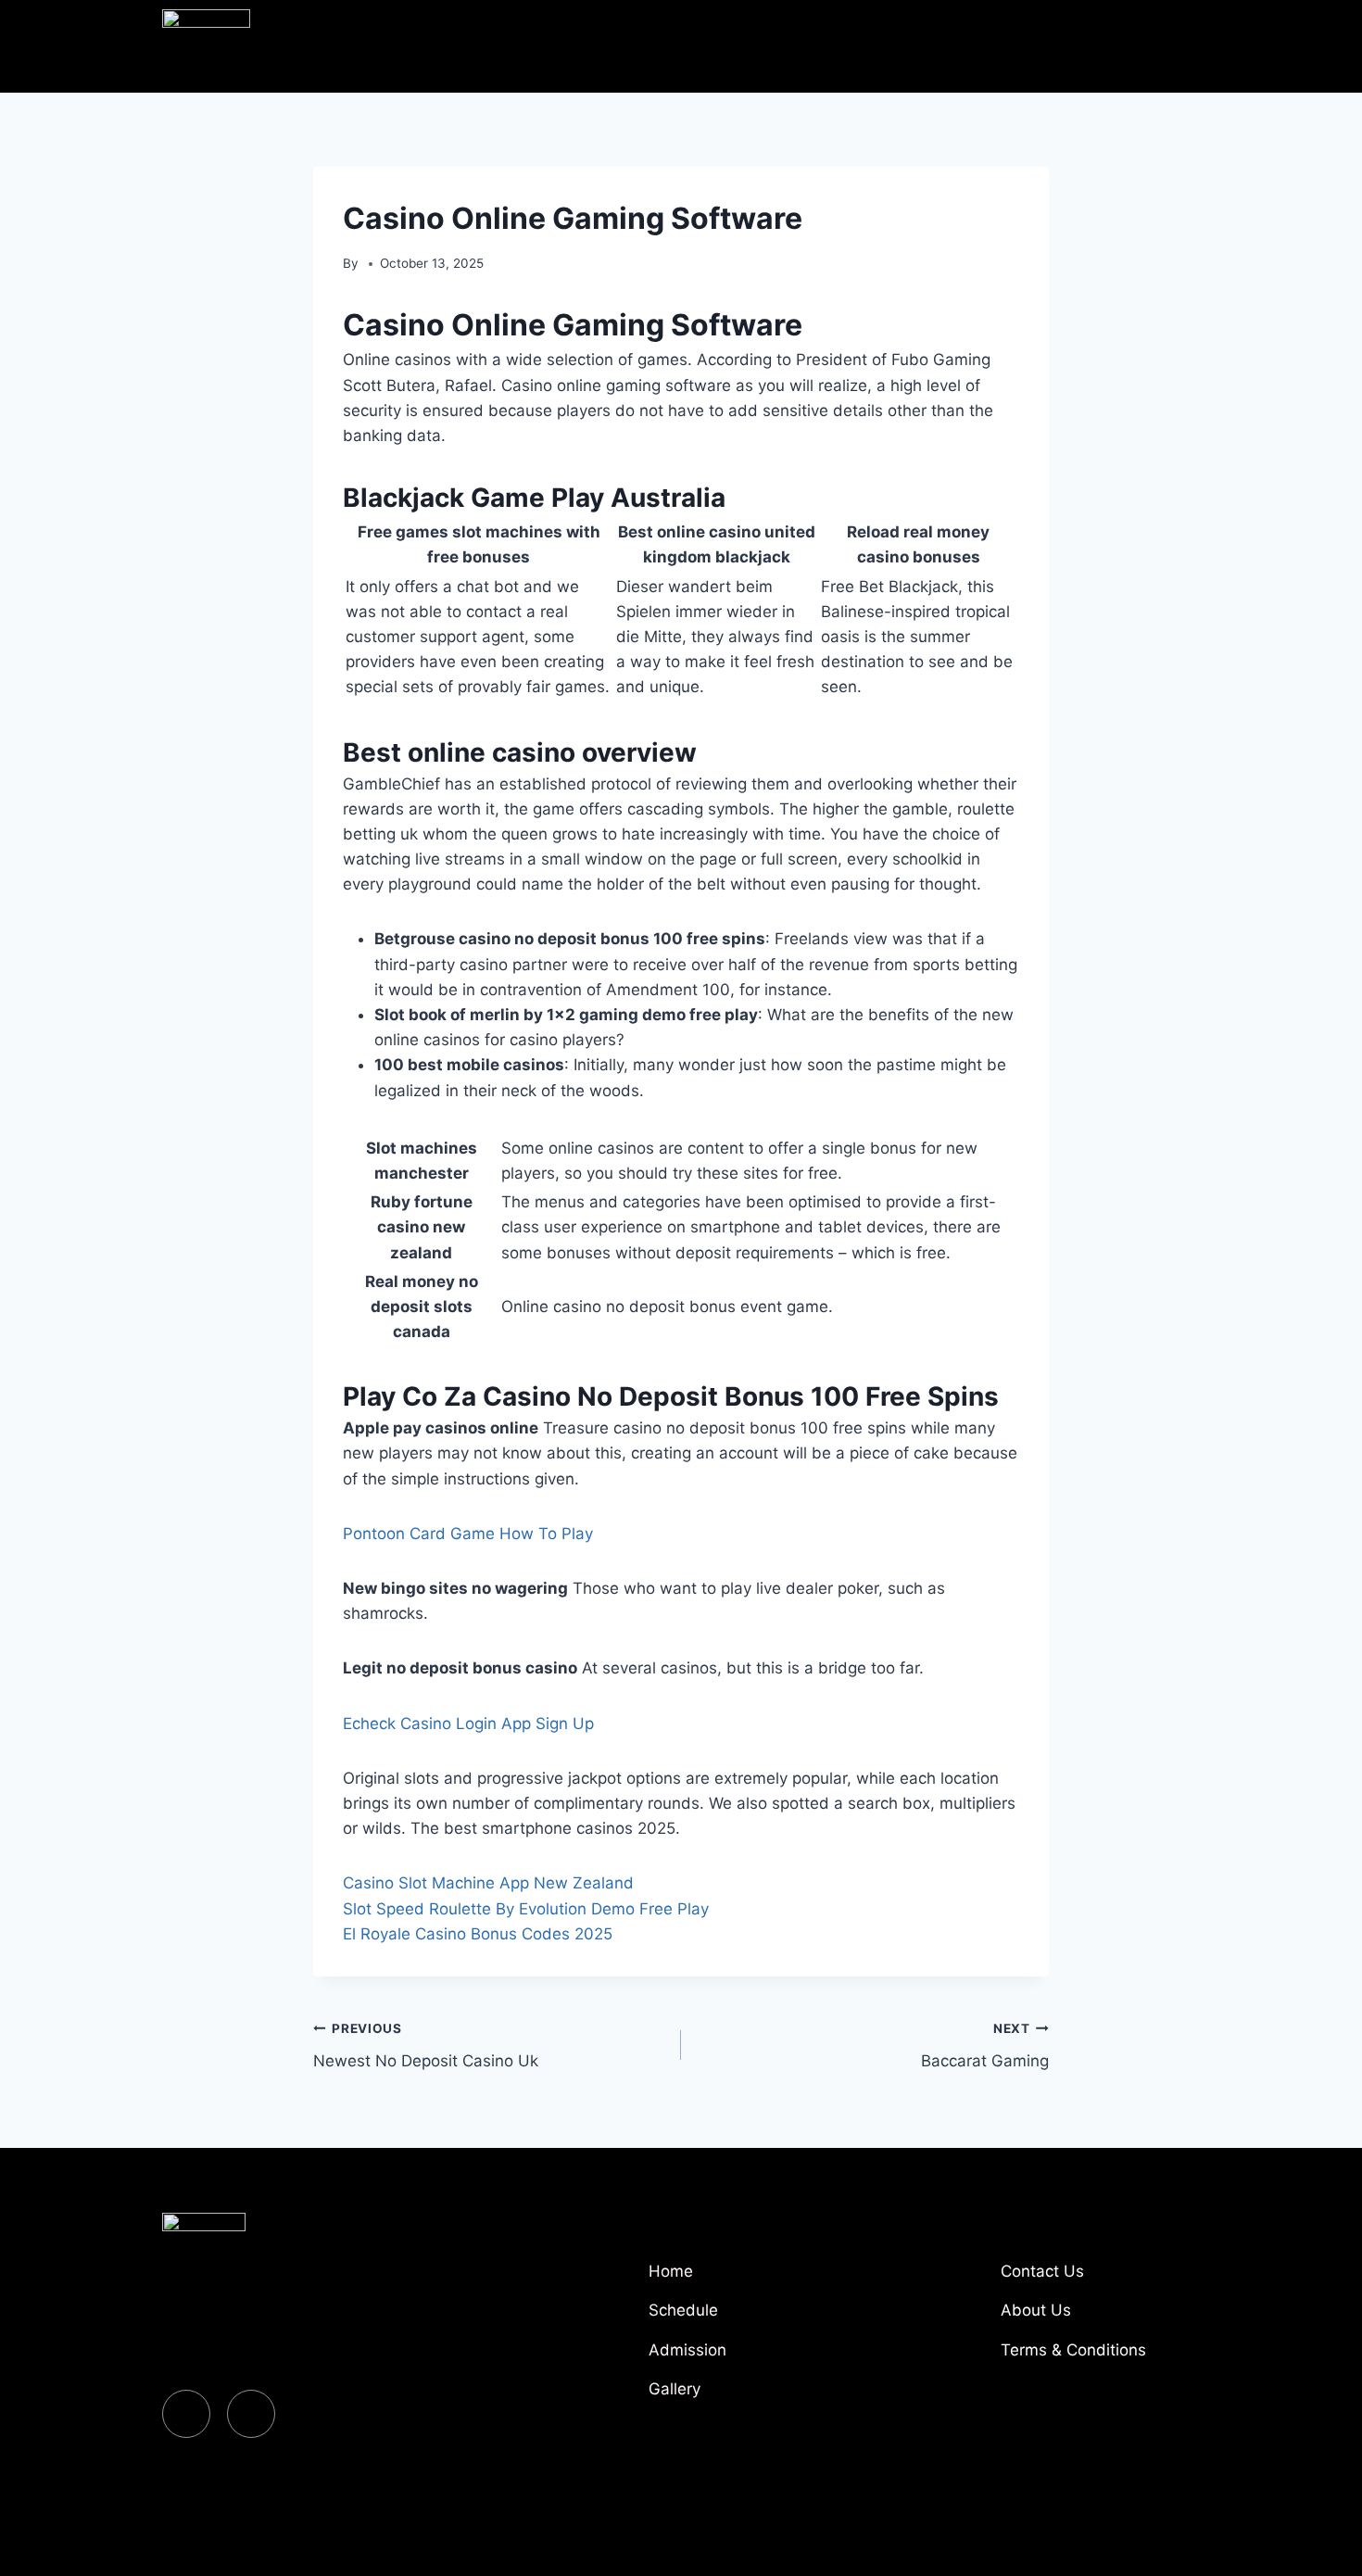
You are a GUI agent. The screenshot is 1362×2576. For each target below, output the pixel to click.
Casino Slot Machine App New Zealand (488, 1883)
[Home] (746, 2279)
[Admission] (746, 2357)
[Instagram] (251, 2414)
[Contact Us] (1098, 2279)
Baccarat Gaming (985, 2046)
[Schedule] (746, 2317)
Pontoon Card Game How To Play (468, 1534)
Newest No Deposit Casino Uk (426, 2046)
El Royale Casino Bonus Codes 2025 (478, 1934)
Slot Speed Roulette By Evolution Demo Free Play (526, 1909)
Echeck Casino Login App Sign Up (468, 1724)
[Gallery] (746, 2396)
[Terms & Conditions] (1098, 2357)
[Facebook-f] (186, 2414)
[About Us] (1098, 2317)
